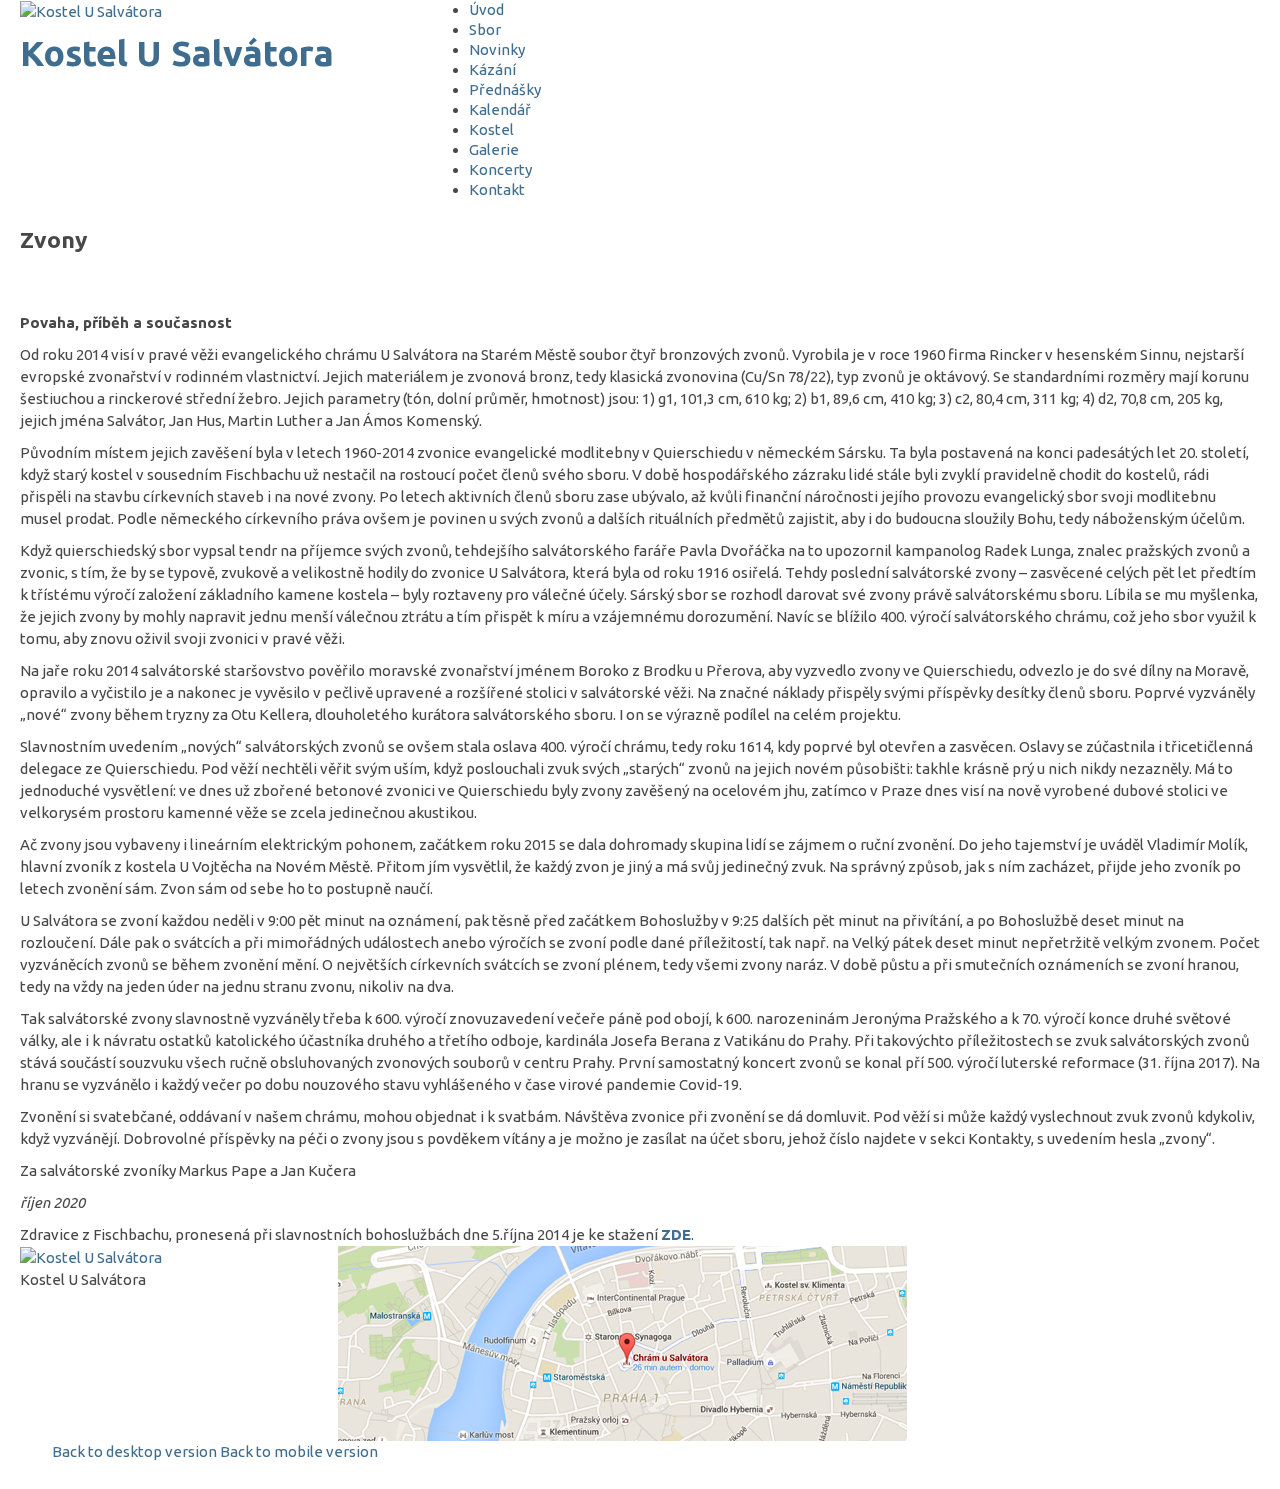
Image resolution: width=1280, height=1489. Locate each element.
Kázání (492, 69)
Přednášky (505, 89)
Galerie (494, 149)
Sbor (485, 29)
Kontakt (497, 189)
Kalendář (500, 109)
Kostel (491, 129)
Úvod (486, 9)
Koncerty (500, 169)
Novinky (497, 49)
